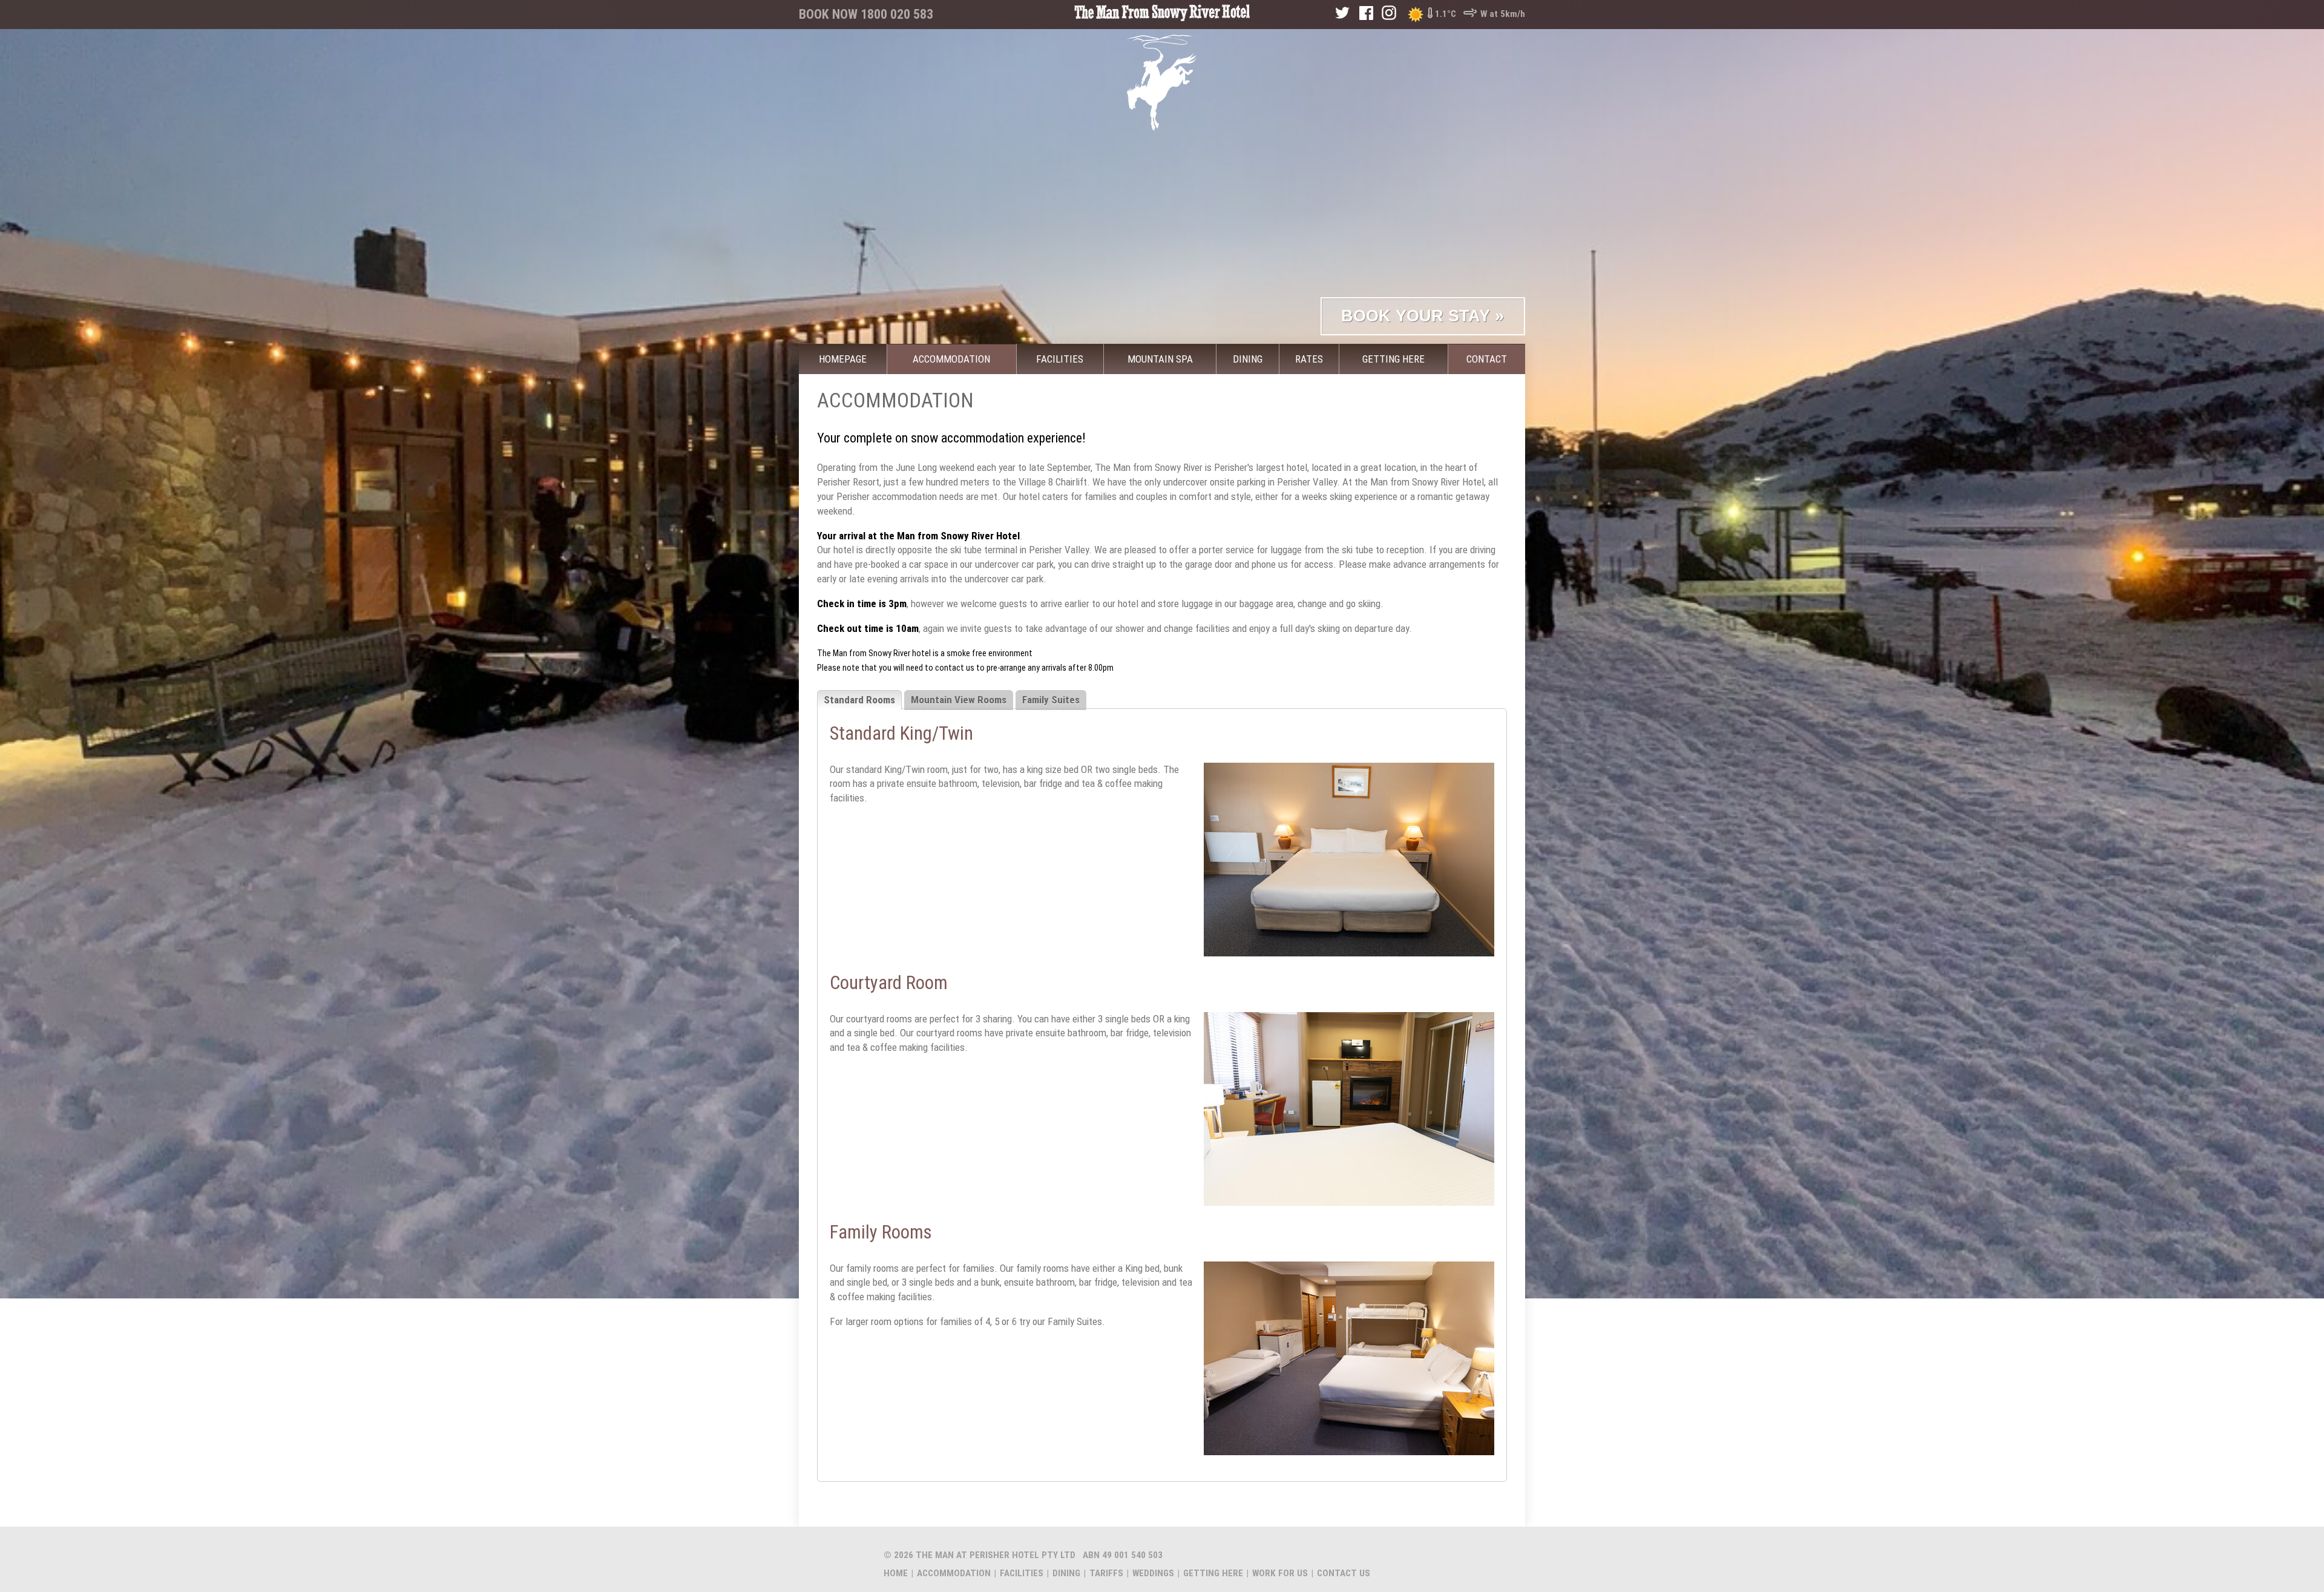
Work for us (1280, 1573)
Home (896, 1573)
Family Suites (1051, 700)
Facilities (1060, 359)
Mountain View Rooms (959, 700)
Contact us (1344, 1573)
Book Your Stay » (1423, 316)
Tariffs (1106, 1573)
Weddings (1153, 1573)
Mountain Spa (1160, 359)
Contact (1487, 359)
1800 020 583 (897, 14)
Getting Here (1393, 359)
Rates (1309, 359)
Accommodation (951, 359)
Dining (1248, 359)
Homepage (843, 359)
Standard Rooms (859, 700)
